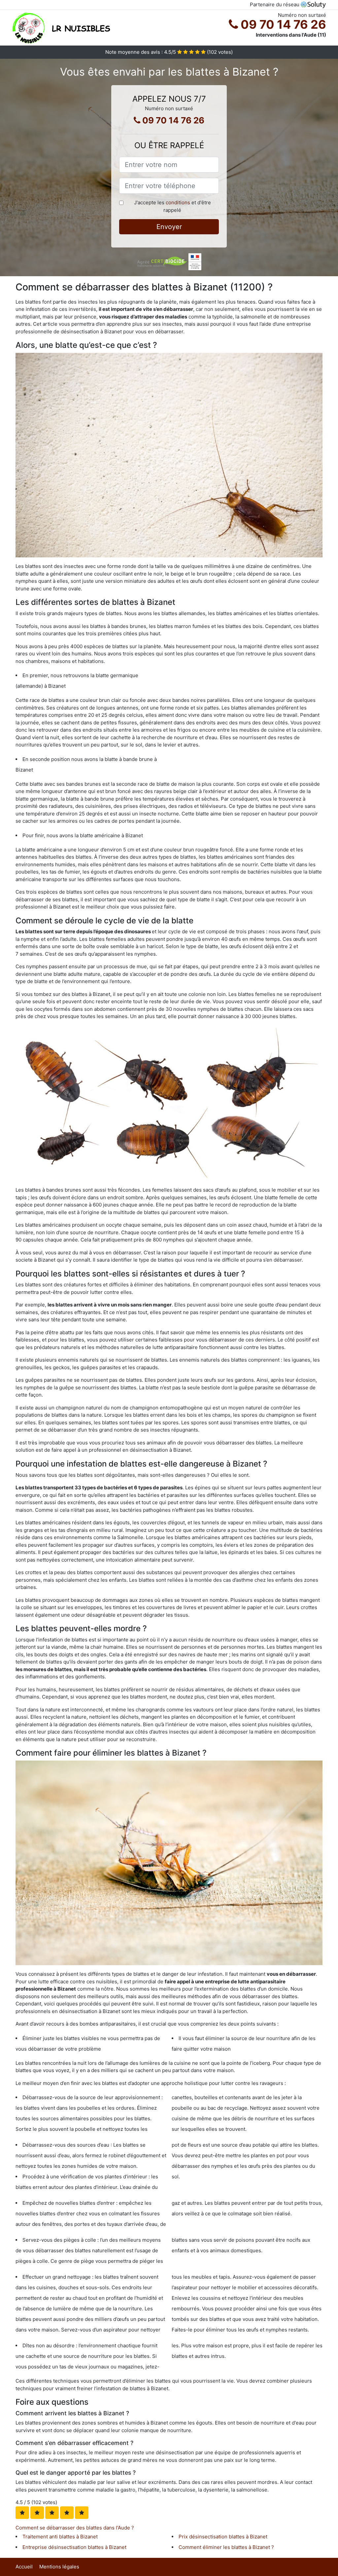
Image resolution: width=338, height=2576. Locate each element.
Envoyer (169, 227)
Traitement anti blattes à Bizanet (60, 2537)
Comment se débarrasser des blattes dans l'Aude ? (75, 2528)
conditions (178, 202)
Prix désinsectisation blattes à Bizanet (223, 2537)
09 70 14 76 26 (282, 24)
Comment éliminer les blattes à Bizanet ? (226, 2547)
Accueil (24, 2567)
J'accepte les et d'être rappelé (172, 206)
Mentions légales (59, 2567)
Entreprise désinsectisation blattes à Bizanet (74, 2547)
